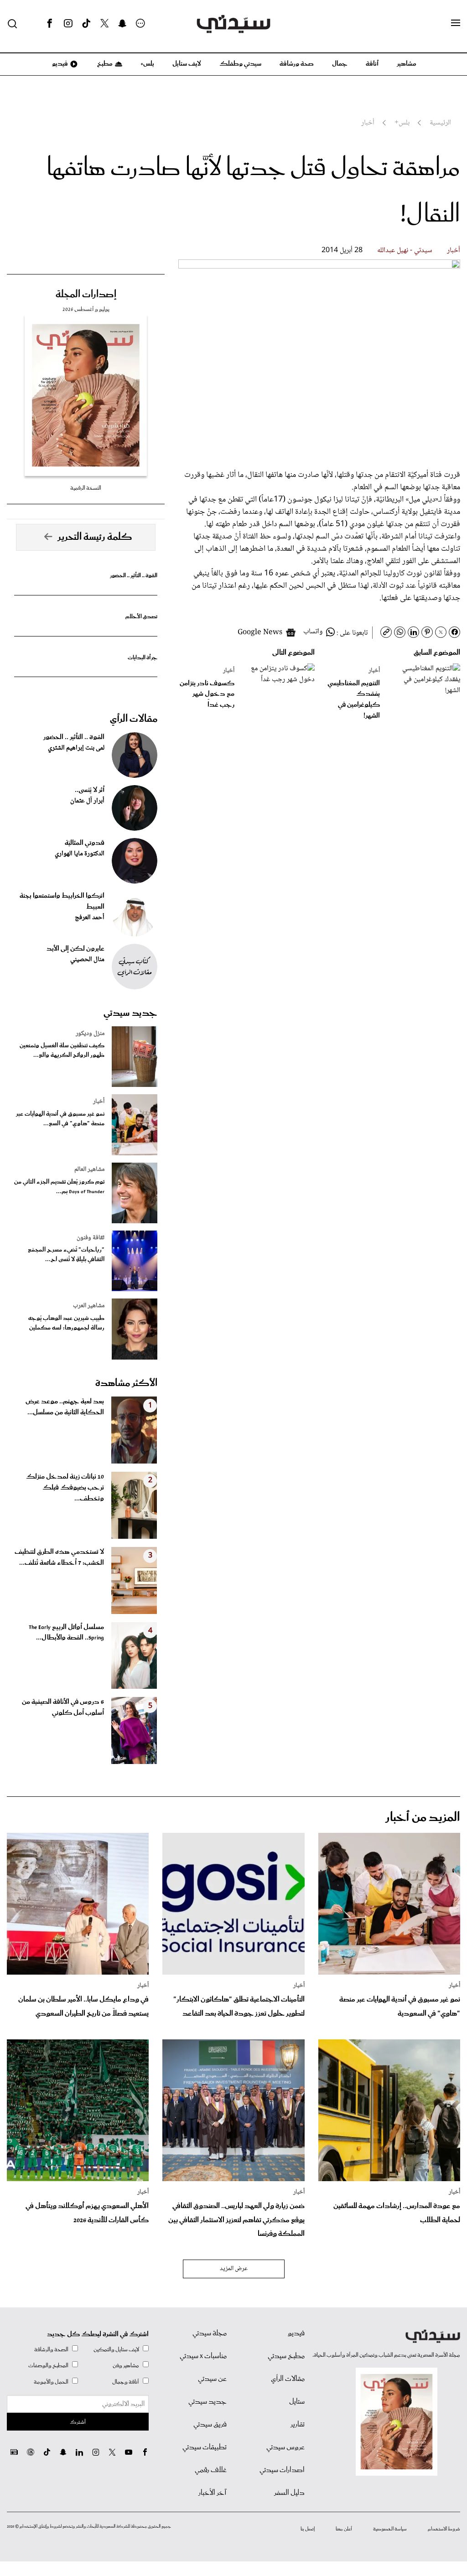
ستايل (297, 2402)
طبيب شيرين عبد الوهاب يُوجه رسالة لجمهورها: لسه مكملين (66, 1323)
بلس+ (147, 64)
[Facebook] (50, 24)
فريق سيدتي (210, 2425)
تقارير (298, 2425)
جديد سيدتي (130, 1013)
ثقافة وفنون (91, 1238)
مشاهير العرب (89, 1306)
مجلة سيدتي (210, 2333)
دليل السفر (289, 2493)
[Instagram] (68, 24)
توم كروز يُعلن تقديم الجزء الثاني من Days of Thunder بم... (59, 1187)
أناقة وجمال (126, 2382)
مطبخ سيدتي (286, 2356)
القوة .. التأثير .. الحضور (134, 576)
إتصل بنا (308, 2529)
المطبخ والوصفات (48, 2366)
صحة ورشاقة (297, 64)
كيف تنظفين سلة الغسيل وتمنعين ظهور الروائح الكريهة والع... (62, 1050)
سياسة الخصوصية (390, 2529)
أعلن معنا (344, 2529)
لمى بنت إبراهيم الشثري (76, 748)
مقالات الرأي (134, 719)
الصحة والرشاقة (51, 2350)
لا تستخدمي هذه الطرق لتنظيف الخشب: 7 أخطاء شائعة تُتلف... (59, 1557)
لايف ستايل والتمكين (116, 2350)
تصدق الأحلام (141, 617)
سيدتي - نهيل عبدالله (405, 251)
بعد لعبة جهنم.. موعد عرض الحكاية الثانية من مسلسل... (65, 1407)
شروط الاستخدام (444, 2529)
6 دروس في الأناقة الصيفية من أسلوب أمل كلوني (63, 1707)
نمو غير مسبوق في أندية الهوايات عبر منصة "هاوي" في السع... (60, 1119)
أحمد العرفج (90, 918)
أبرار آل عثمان (87, 801)
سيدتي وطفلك (240, 64)
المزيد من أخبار (423, 1818)
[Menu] (456, 23)
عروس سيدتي (285, 2447)
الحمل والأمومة (51, 2382)
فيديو (59, 64)
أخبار (454, 251)
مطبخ (104, 64)
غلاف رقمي (211, 2470)
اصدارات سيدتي (282, 2470)
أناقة (372, 64)
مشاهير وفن (126, 2366)
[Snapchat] (122, 24)
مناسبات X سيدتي (203, 2356)
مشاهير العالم (89, 1169)
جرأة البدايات (143, 658)
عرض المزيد (234, 2269)
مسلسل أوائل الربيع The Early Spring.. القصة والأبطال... (66, 1633)
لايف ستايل (187, 64)
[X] (104, 24)
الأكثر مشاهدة (126, 1383)
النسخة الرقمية (86, 488)
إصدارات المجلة (86, 295)
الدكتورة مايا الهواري (80, 854)
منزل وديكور (90, 1034)
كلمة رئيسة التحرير (95, 537)
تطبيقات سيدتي (205, 2447)
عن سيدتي (212, 2379)
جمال (340, 64)
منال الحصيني (87, 960)
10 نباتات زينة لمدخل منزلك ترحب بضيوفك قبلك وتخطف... (65, 1488)
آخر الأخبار (213, 2493)
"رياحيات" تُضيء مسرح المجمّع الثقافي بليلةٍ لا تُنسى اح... (66, 1255)
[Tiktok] (86, 24)
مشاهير (407, 64)
